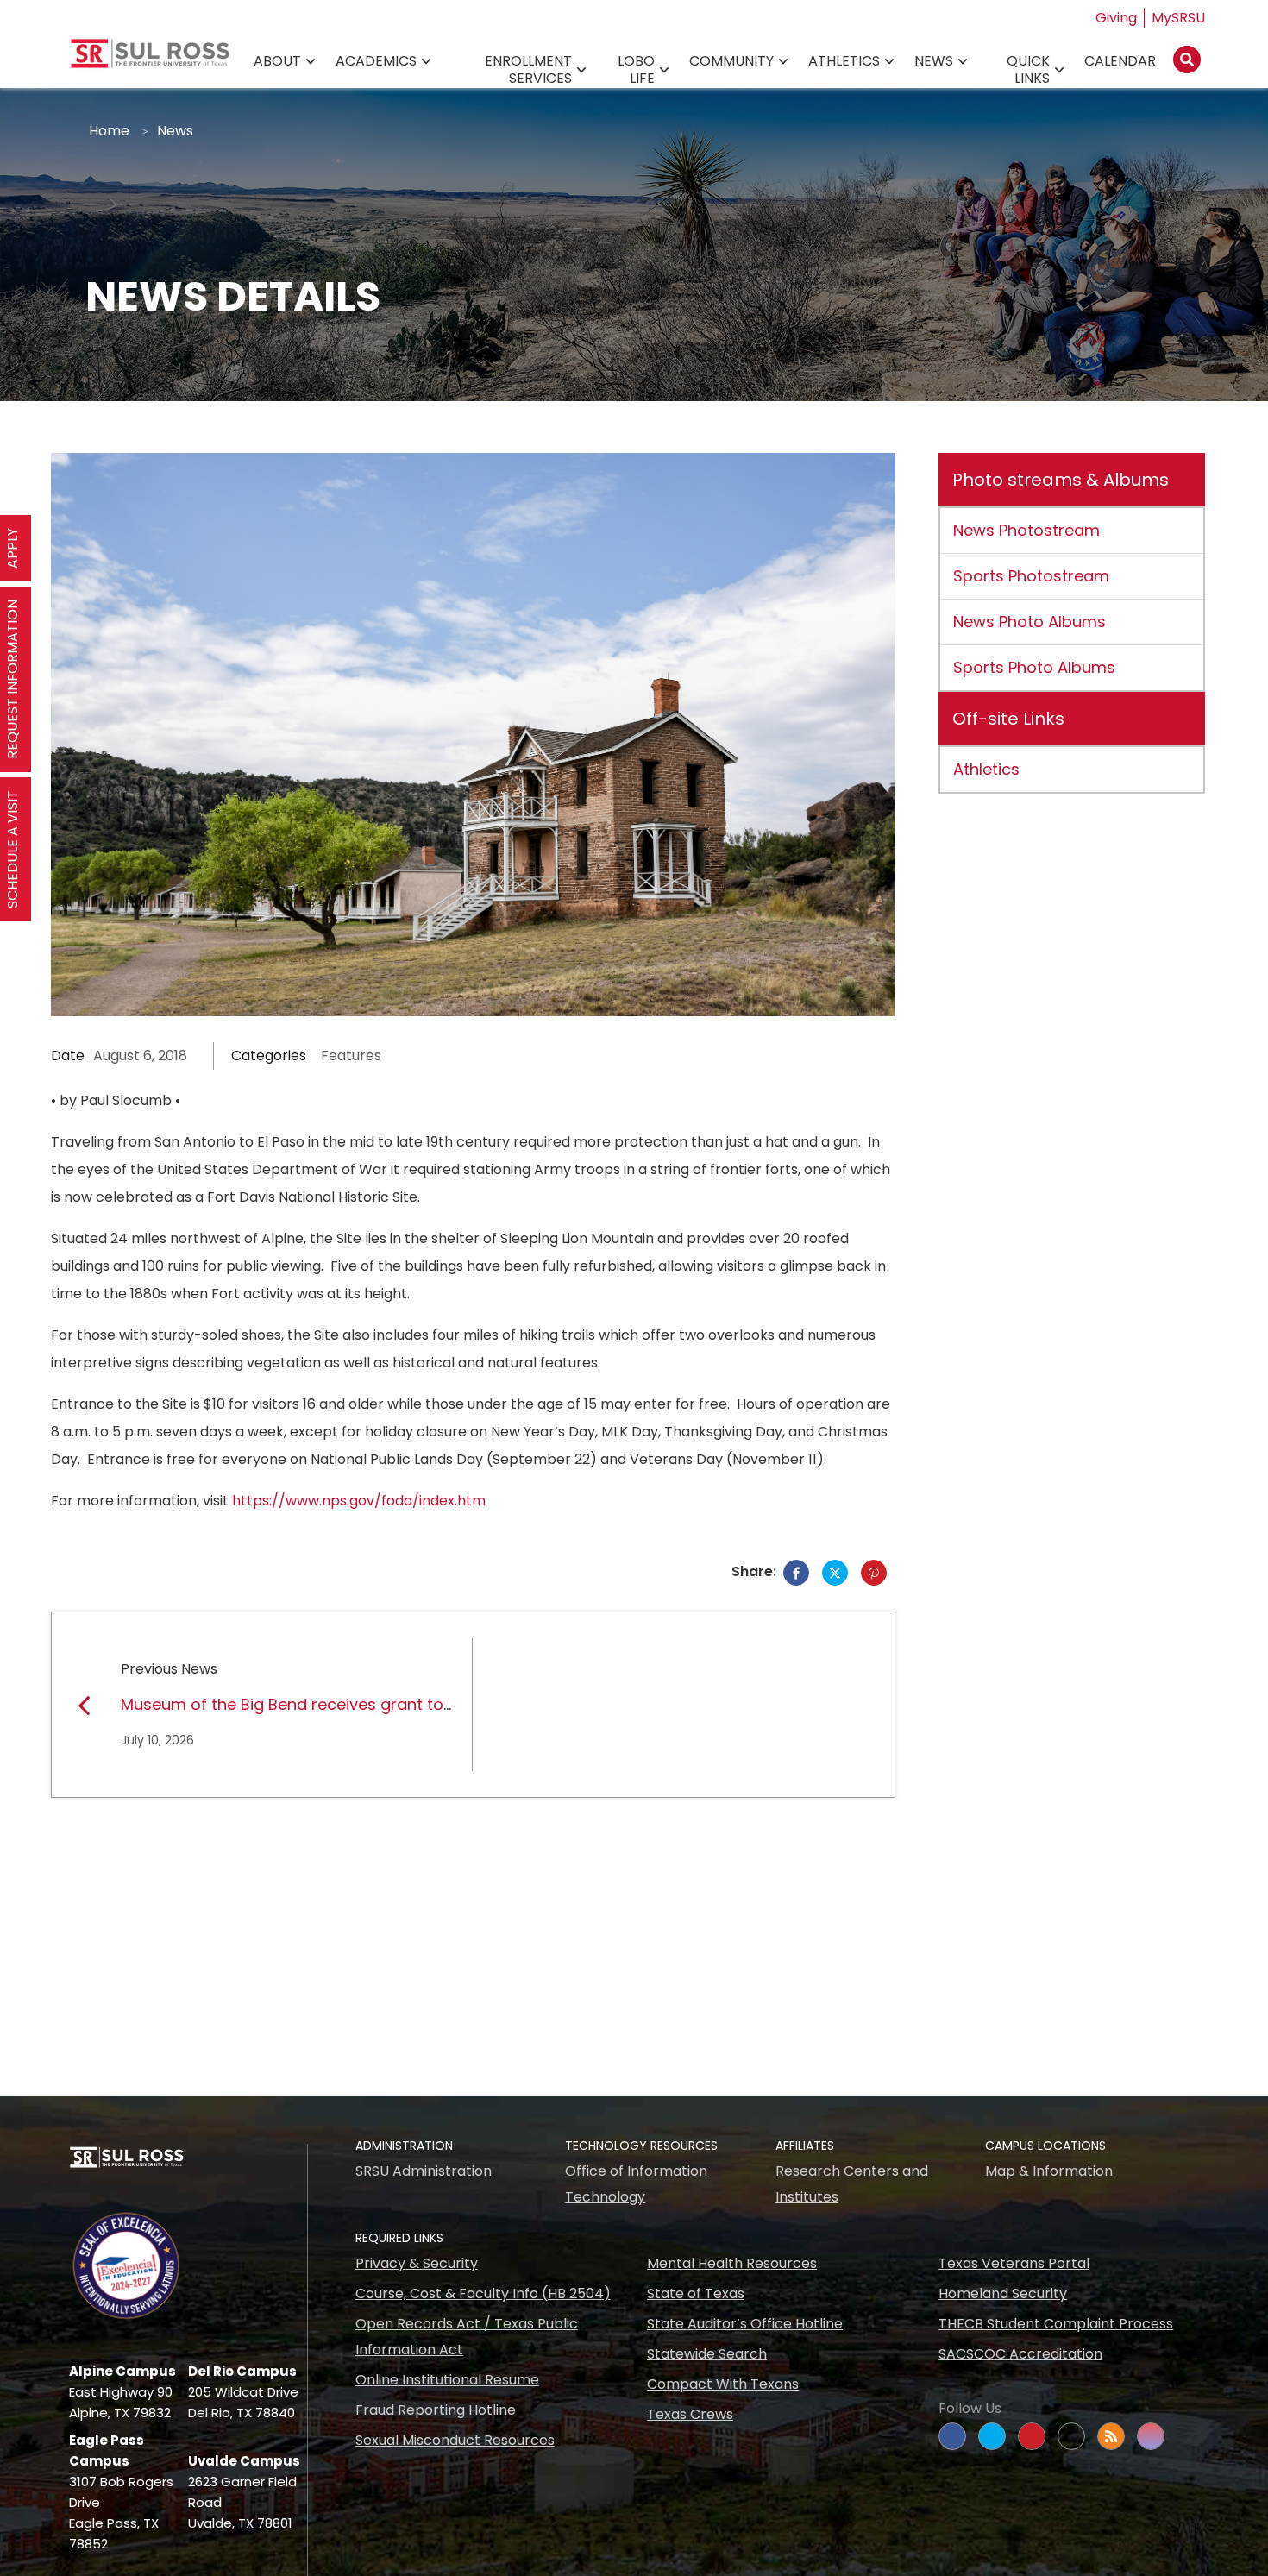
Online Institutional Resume (447, 2380)
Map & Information (1049, 2171)
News (934, 61)
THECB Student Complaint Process (1056, 2324)
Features (351, 1056)
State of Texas (696, 2293)
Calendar (1120, 61)
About (277, 61)
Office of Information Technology (636, 2184)
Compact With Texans (723, 2384)
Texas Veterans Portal (1014, 2263)
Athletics (844, 61)
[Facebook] (796, 1573)
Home (109, 131)
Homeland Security (1003, 2293)
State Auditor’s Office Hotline (745, 2324)
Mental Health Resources (732, 2263)
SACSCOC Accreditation (1020, 2354)
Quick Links (1028, 69)
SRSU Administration (424, 2171)
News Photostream (1026, 530)
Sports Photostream (1031, 576)
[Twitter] (835, 1573)
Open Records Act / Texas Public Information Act (467, 2337)
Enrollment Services (528, 69)
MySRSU (1178, 18)
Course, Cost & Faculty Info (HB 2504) (483, 2293)
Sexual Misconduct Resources (455, 2440)
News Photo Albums (1029, 622)
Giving (1116, 18)
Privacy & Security (417, 2263)
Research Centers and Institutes (852, 2184)
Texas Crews (690, 2414)
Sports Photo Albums (1034, 667)
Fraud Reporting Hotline (436, 2410)
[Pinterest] (874, 1573)
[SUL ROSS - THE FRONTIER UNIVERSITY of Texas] (150, 60)
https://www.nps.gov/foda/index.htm (359, 1501)
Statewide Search (707, 2354)
